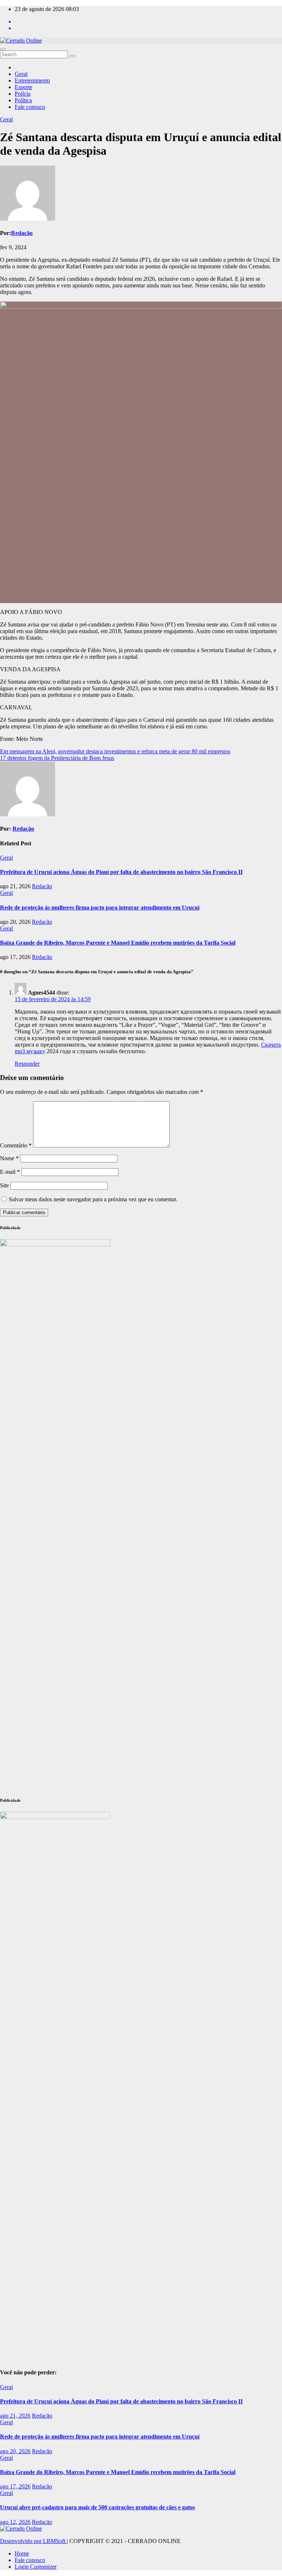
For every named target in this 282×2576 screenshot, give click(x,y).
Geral (21, 74)
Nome (9, 1158)
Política (23, 100)
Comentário (16, 1145)
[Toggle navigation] (3, 49)
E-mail (10, 1172)
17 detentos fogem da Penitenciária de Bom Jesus (57, 758)
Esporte (23, 87)
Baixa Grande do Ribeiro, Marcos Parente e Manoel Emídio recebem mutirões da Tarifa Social (118, 943)
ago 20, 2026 (15, 2451)
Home (22, 2553)
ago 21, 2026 (15, 2416)
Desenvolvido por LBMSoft (33, 2541)
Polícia (23, 94)
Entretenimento (32, 80)
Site (4, 1185)
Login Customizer (36, 2567)
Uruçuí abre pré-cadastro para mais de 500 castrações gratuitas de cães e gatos (97, 2507)
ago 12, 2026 (15, 2522)
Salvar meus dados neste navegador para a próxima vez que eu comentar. (93, 1199)
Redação (22, 233)
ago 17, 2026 (15, 2486)
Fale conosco (30, 107)
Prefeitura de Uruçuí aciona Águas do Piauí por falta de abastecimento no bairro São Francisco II (121, 872)
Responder (27, 1064)
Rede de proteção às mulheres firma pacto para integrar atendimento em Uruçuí (100, 907)
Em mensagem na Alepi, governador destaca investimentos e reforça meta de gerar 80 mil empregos (115, 751)
